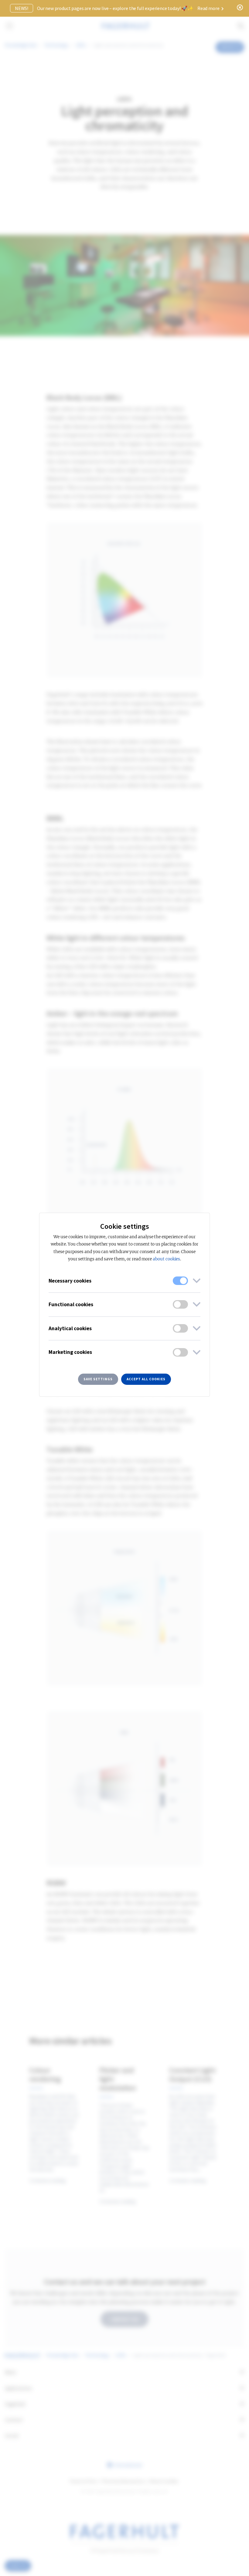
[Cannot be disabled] (180, 1281)
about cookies (166, 1259)
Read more (209, 8)
